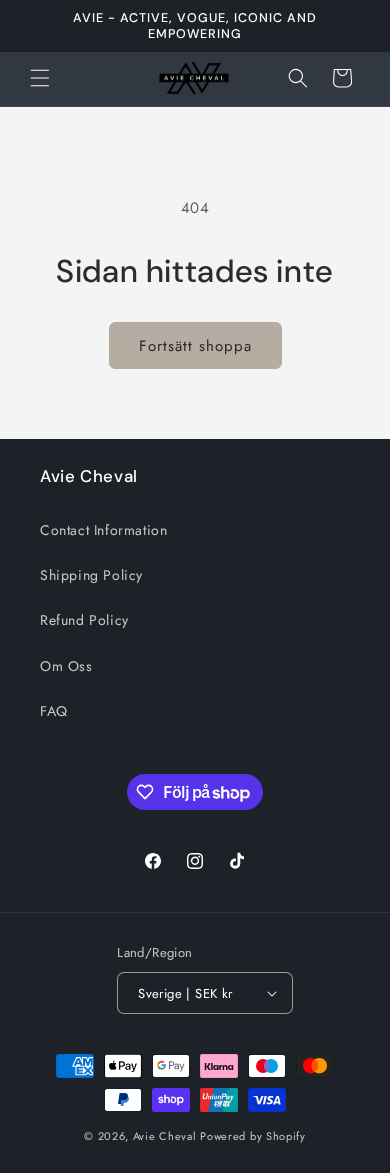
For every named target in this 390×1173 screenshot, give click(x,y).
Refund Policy (84, 620)
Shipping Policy (91, 575)
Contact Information (103, 530)
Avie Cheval (165, 1136)
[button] (40, 78)
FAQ (54, 711)
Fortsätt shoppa (195, 346)
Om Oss (66, 666)
